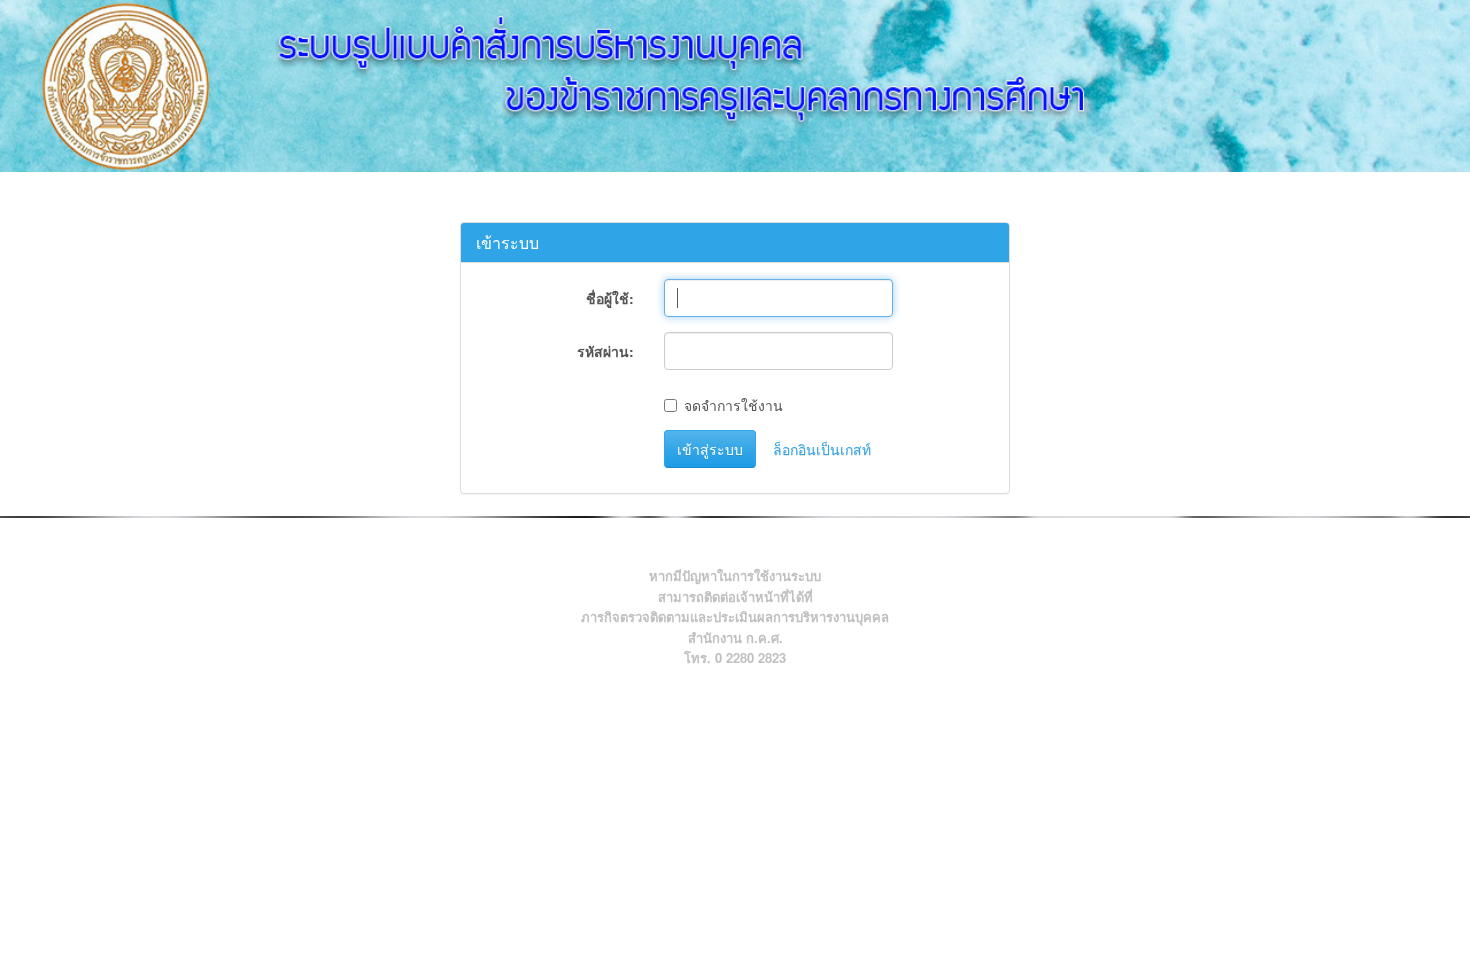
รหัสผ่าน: (605, 351)
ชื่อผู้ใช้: (610, 298)
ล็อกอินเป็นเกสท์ (822, 449)
